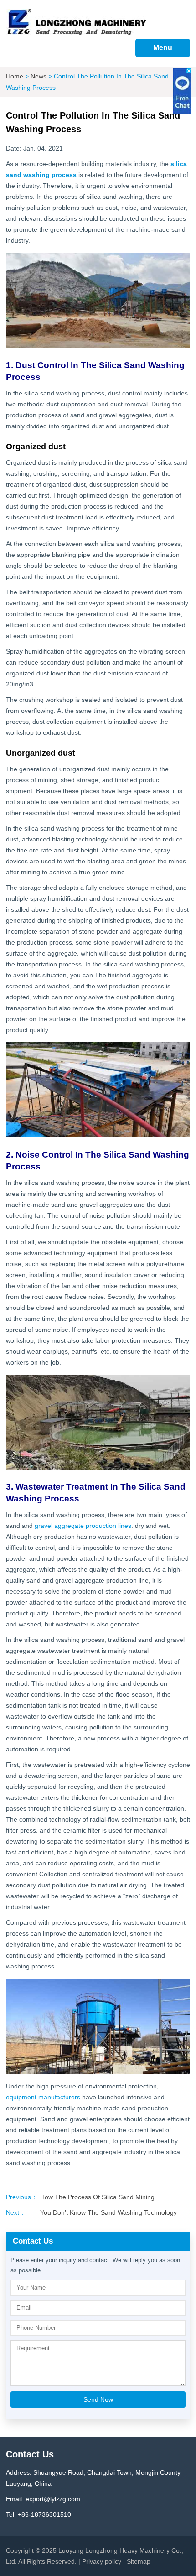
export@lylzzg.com (53, 2499)
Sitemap (139, 2561)
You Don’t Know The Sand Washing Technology (108, 2212)
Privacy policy (102, 2561)
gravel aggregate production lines (83, 1526)
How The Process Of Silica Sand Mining (97, 2197)
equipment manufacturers (43, 2097)
